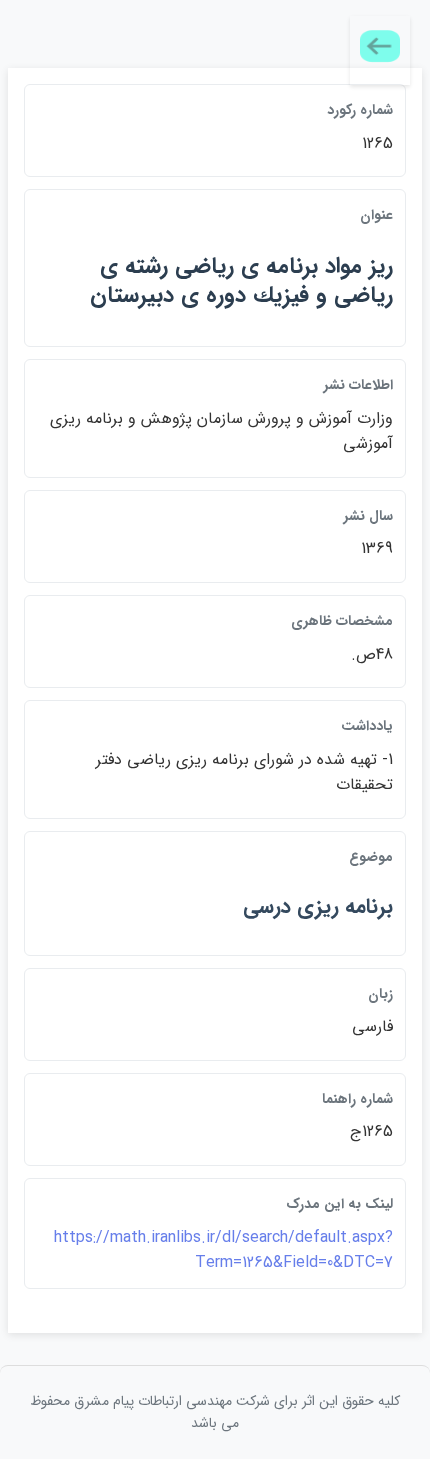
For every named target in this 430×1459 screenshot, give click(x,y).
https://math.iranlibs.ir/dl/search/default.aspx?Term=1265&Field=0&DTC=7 (223, 1250)
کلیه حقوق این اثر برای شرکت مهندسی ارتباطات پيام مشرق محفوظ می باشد (215, 1412)
